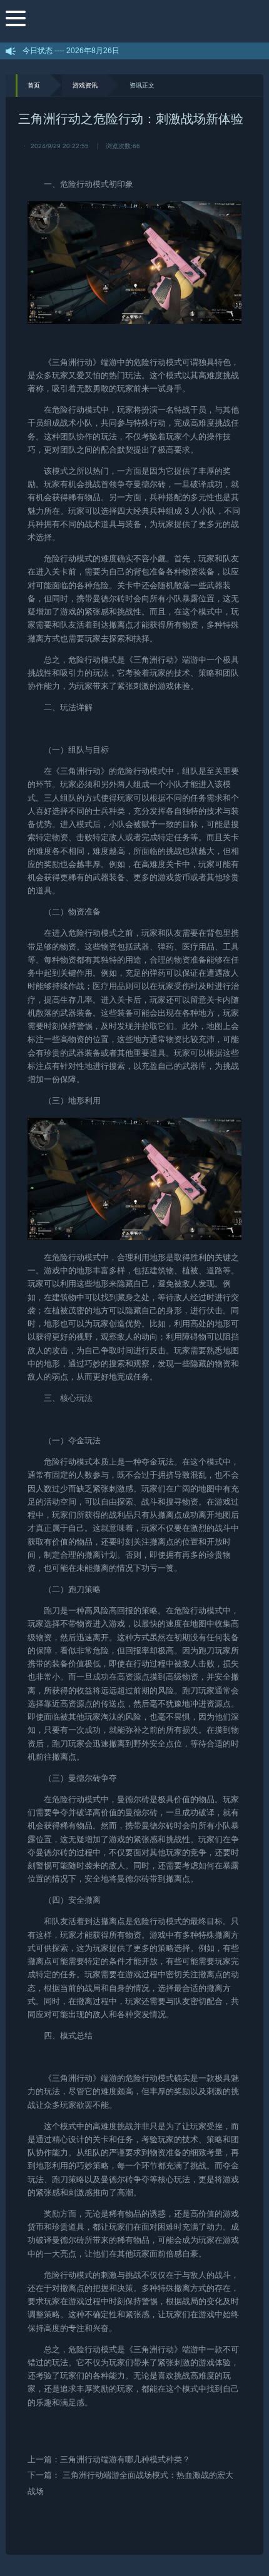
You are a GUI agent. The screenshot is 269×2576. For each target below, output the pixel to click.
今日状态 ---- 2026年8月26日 (71, 51)
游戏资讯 (85, 85)
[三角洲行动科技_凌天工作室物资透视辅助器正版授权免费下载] (145, 21)
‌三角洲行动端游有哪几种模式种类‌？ (125, 2459)
